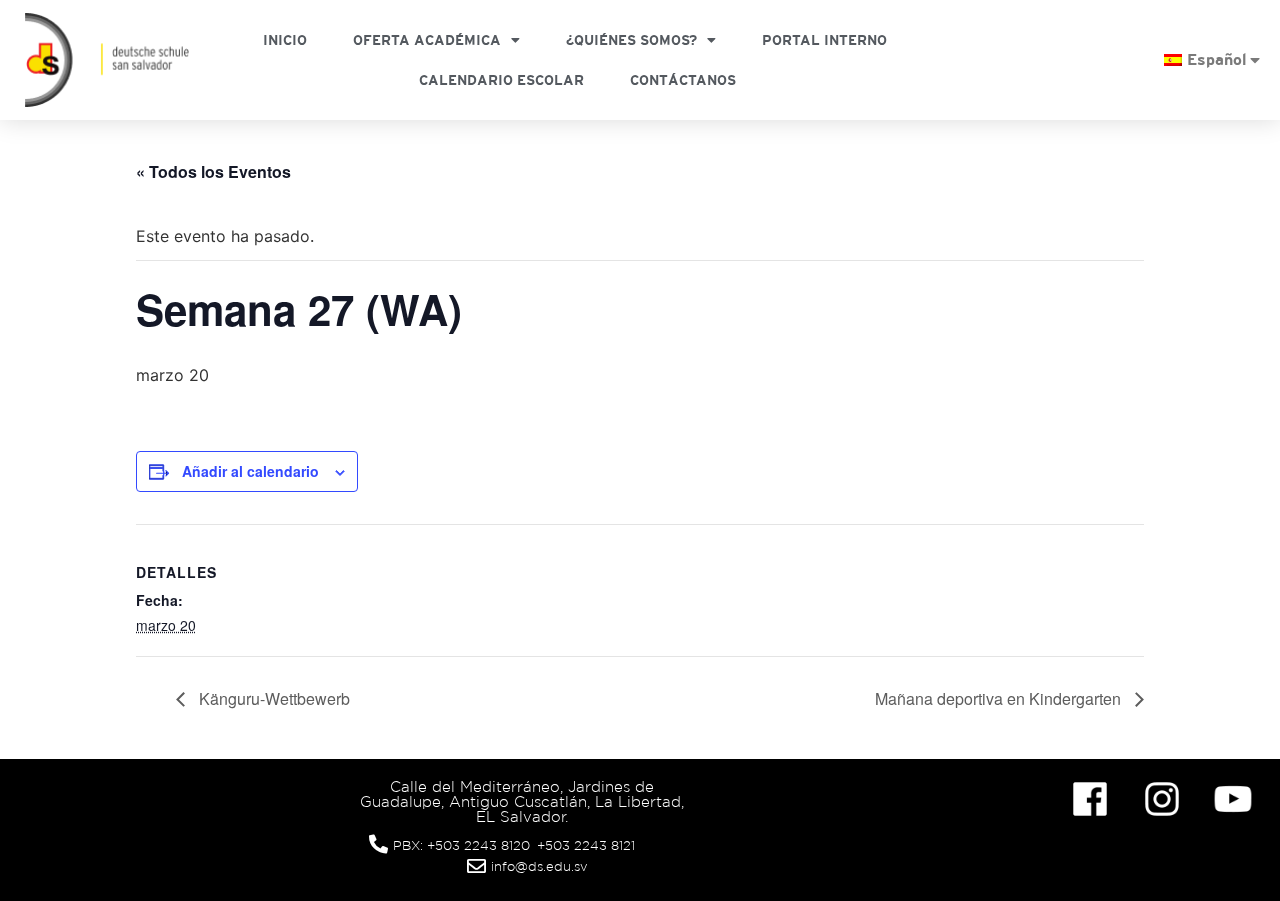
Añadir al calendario (250, 471)
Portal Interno (824, 40)
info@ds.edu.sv (539, 866)
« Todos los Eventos (213, 171)
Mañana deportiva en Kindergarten (1000, 698)
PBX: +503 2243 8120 (461, 845)
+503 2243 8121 (586, 845)
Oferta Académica (427, 40)
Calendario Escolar (501, 80)
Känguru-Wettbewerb (272, 698)
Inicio (285, 40)
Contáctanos (683, 80)
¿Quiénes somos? (631, 40)
